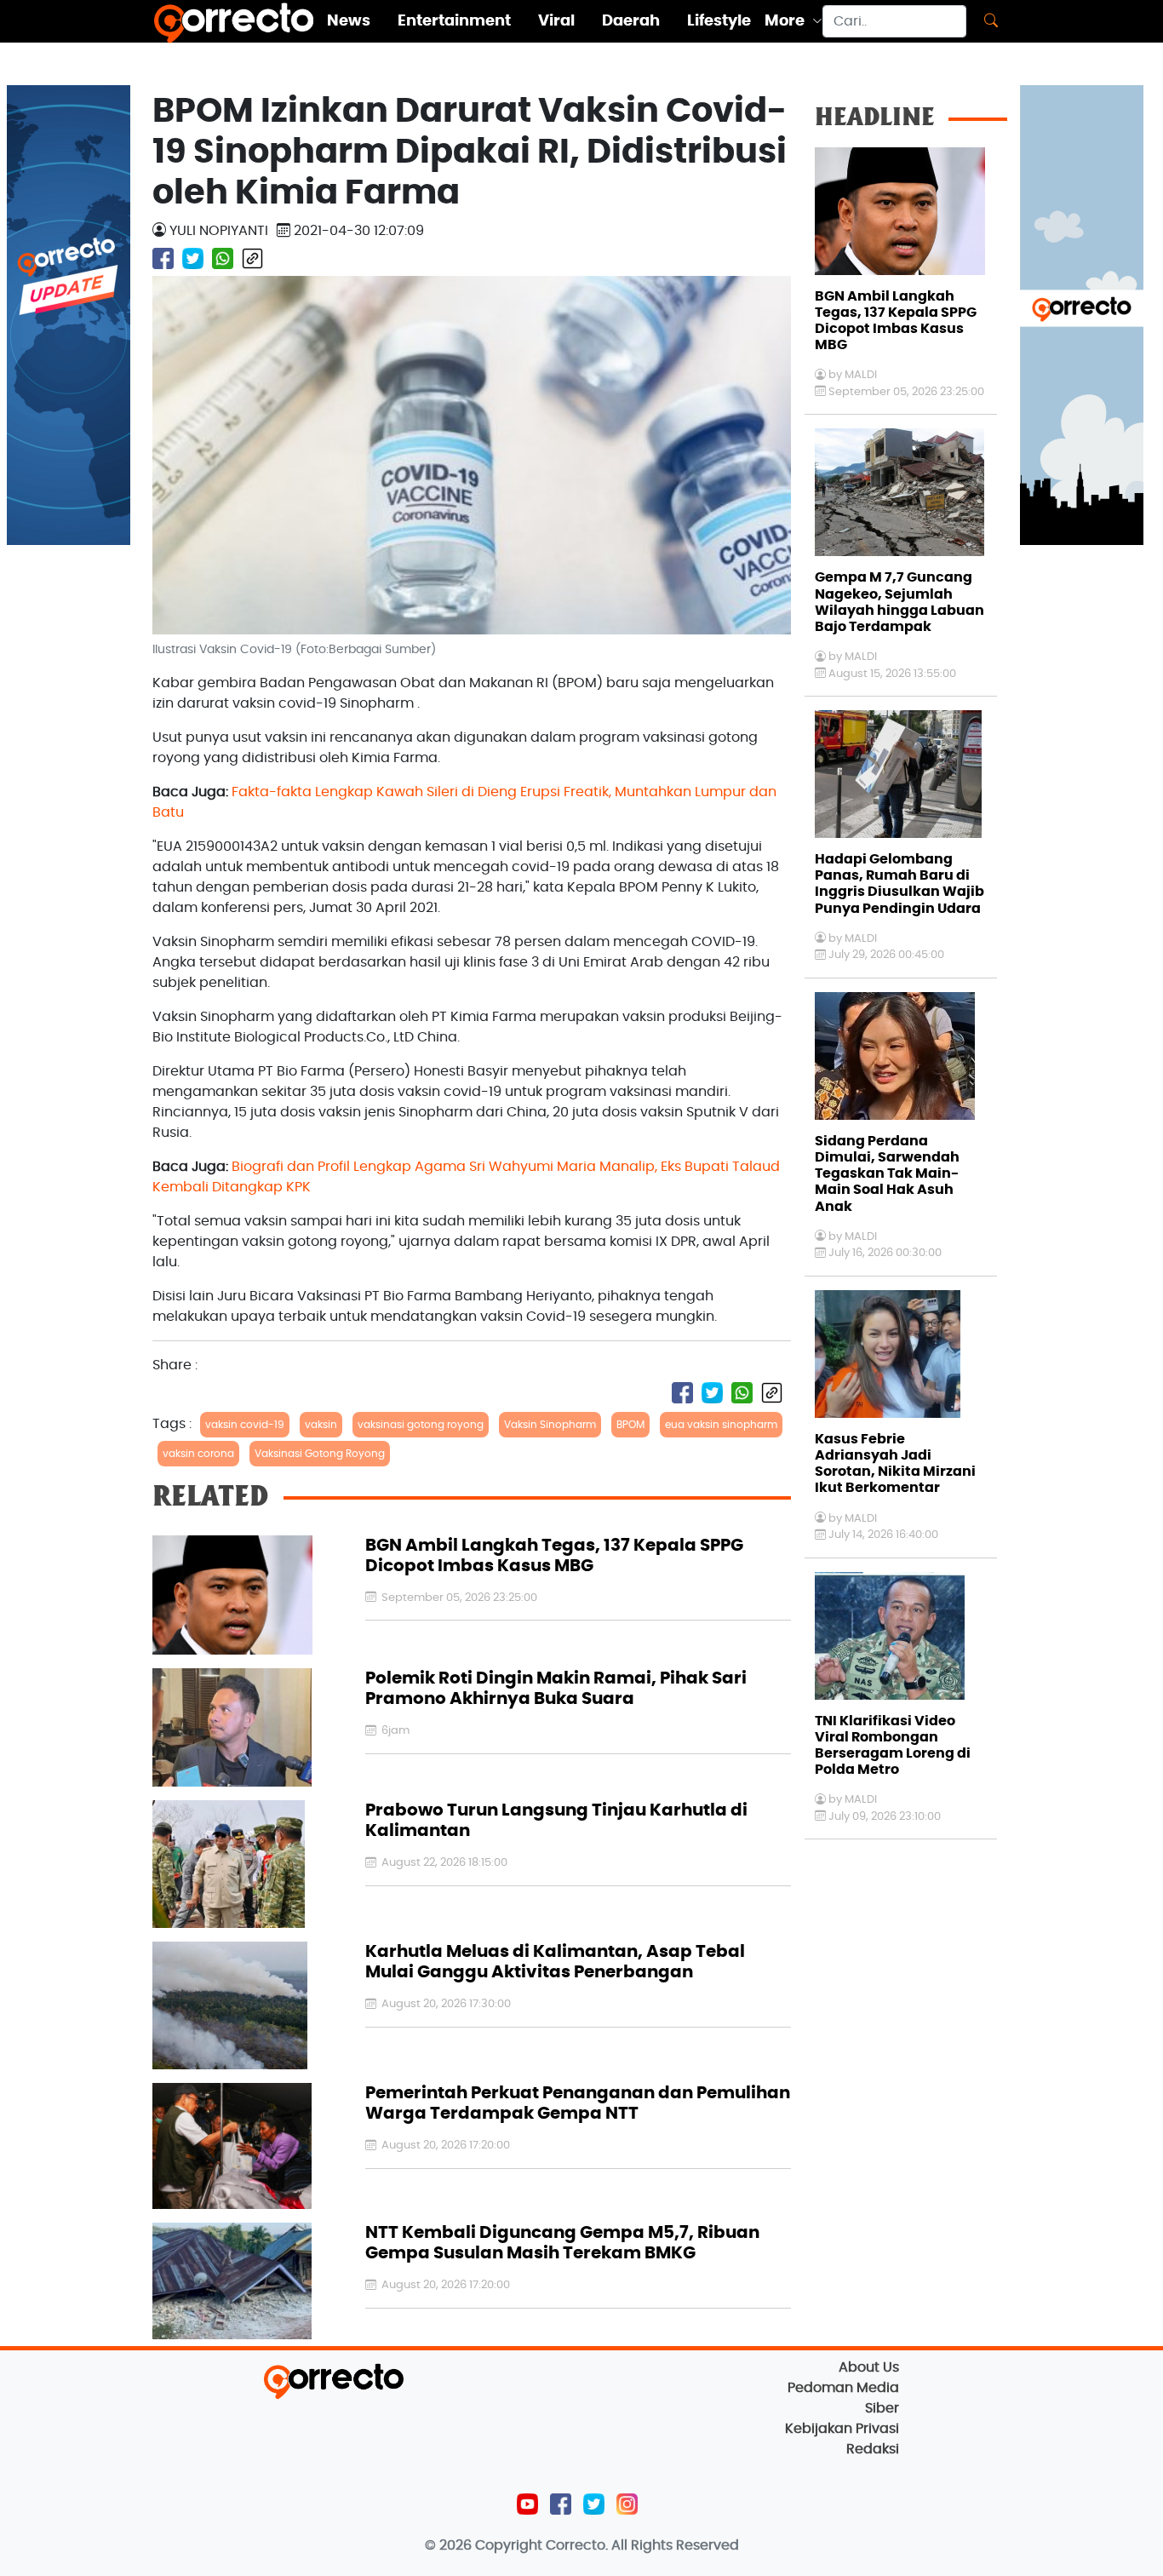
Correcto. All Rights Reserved (642, 2545)
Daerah (631, 21)
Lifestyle (719, 21)
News (349, 21)
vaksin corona (198, 1454)
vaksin (321, 1425)
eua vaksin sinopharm (721, 1425)
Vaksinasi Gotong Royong (320, 1454)
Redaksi (873, 2449)
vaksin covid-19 (245, 1425)
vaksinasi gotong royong (421, 1425)
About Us (869, 2367)
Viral (556, 21)
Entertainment (454, 21)
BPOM (630, 1425)
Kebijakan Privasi (842, 2429)
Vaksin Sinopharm (550, 1425)
